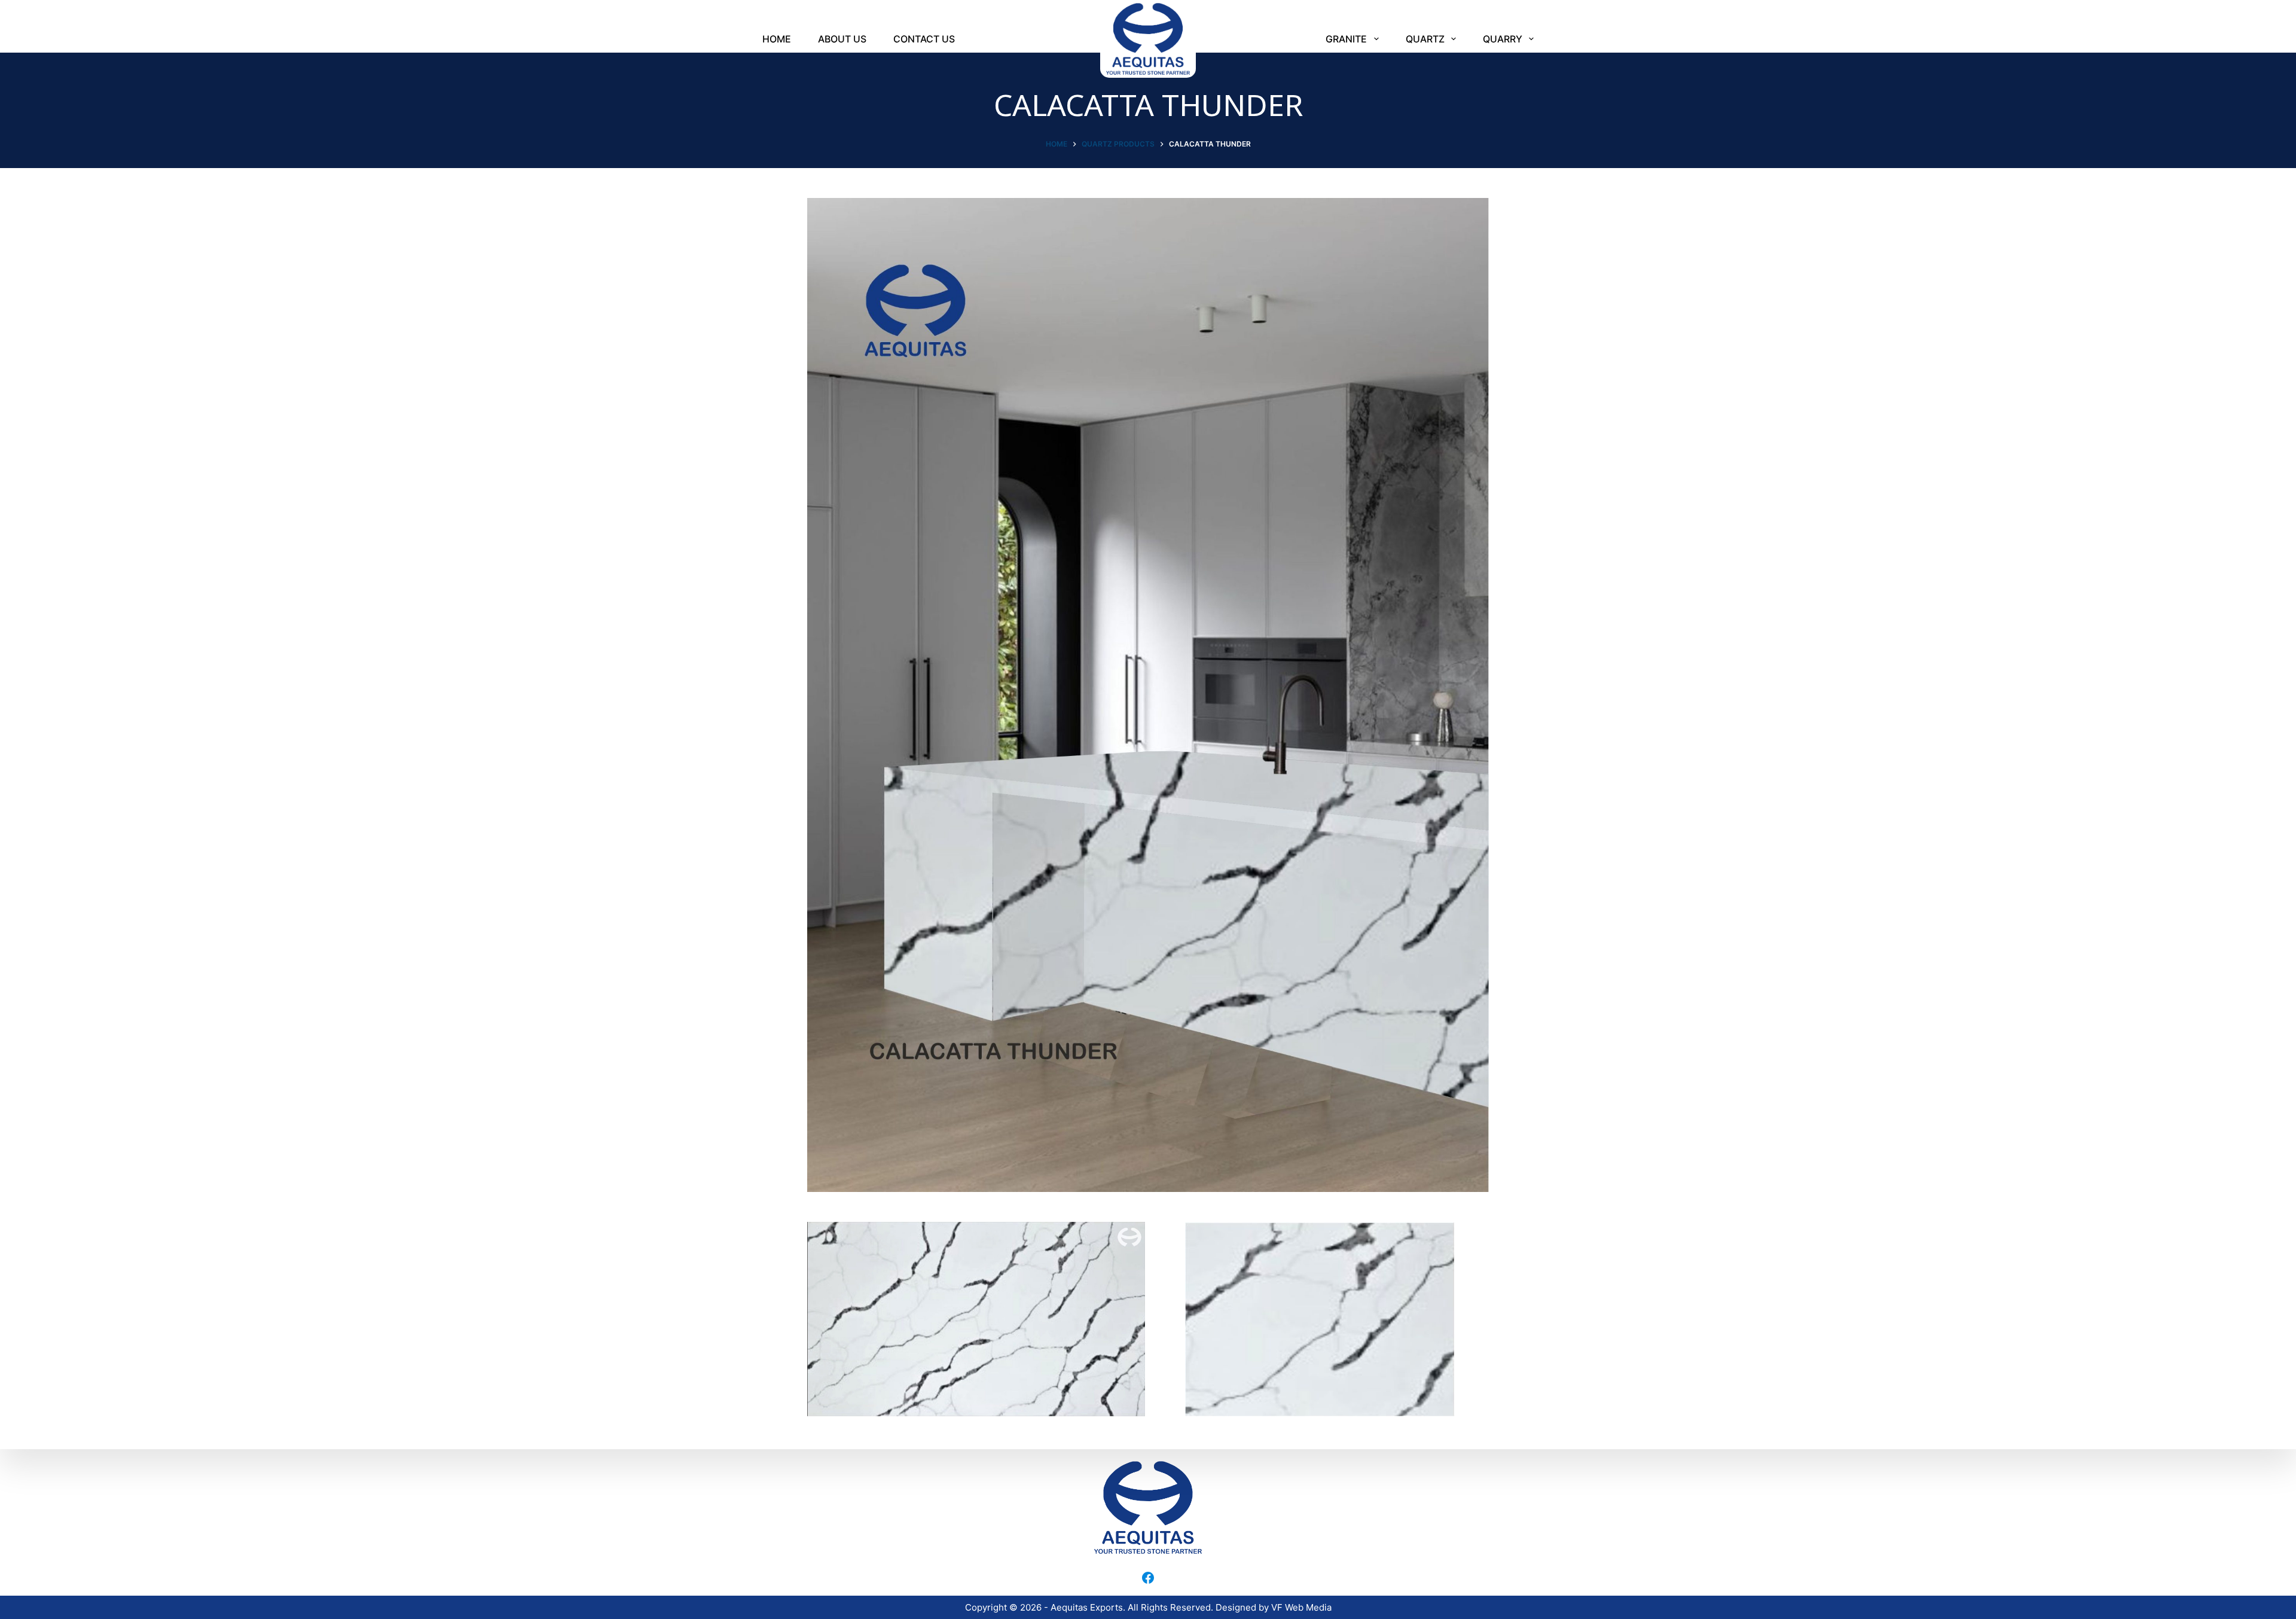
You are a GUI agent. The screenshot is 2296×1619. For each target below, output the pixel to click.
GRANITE (1346, 39)
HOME (777, 39)
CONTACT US (924, 39)
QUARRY (1503, 39)
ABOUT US (842, 39)
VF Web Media (1301, 1607)
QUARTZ (1425, 39)
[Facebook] (1148, 1578)
